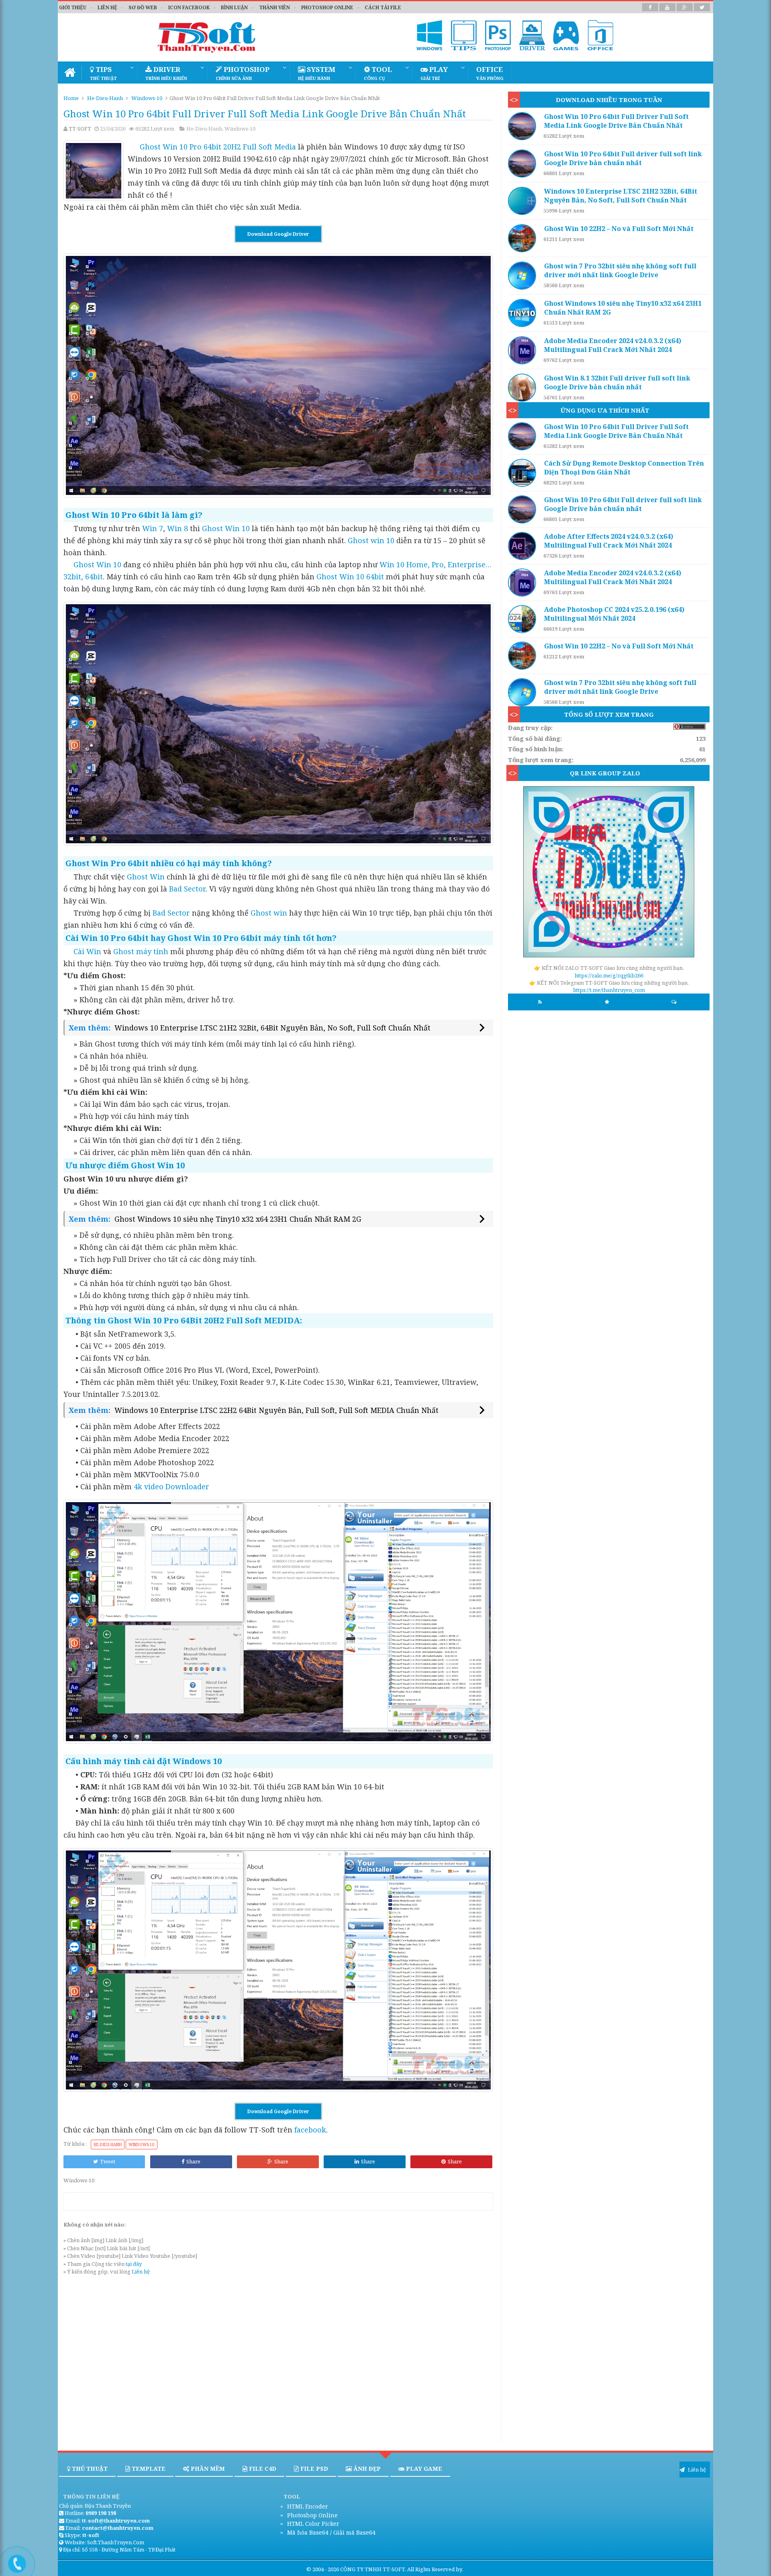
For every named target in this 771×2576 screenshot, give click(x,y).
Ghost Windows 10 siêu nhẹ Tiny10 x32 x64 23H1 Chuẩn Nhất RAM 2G (238, 1219)
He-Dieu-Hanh (105, 98)
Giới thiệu (73, 7)
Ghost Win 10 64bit (350, 577)
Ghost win (269, 913)
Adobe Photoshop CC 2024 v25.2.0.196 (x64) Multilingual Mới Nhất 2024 (614, 614)
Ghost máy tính (141, 951)
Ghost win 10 (371, 540)
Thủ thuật (89, 2469)
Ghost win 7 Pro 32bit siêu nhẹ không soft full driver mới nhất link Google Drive (620, 270)
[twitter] (702, 7)
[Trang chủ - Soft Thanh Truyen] (70, 73)
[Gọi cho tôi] (11, 2560)
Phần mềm (207, 2469)
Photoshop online (327, 7)
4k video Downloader (171, 1486)
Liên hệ (107, 7)
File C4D (262, 2469)
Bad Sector (187, 889)
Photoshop (243, 73)
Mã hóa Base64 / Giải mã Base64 (330, 2532)
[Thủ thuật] (464, 35)
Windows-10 (147, 98)
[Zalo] (609, 873)
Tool (378, 73)
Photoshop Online (312, 2515)
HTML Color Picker (312, 2524)
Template (148, 2469)
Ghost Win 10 (226, 528)
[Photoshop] (498, 35)
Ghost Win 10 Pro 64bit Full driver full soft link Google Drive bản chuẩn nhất (623, 158)
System (317, 73)
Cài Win (87, 951)
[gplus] (685, 7)
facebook (310, 2130)
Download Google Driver (278, 234)
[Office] (600, 35)
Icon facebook (189, 7)
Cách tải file (383, 7)
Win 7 (153, 528)
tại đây (134, 2264)
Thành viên (274, 7)
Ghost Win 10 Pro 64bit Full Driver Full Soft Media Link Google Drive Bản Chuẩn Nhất (616, 121)
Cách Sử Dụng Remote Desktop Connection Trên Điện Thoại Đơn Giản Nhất (624, 468)
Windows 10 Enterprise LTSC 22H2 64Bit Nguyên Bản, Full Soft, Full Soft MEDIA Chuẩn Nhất (276, 1410)
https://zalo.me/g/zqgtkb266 (609, 975)
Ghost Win (146, 877)
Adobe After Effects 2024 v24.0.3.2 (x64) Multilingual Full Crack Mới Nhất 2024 (609, 541)
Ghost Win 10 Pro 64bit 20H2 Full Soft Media (218, 147)
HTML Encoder (307, 2506)
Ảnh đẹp (366, 2469)
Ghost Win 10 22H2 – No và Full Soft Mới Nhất (619, 229)
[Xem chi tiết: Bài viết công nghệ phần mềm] (524, 126)
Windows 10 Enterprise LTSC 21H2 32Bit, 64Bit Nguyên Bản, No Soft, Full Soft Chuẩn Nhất (272, 1028)
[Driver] (532, 35)
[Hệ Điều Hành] (430, 35)
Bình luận (234, 7)
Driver (166, 73)
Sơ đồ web (143, 7)
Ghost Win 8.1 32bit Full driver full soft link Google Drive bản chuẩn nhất (617, 382)
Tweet (108, 2161)
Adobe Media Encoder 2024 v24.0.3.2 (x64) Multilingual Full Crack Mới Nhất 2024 (613, 345)
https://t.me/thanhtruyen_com (609, 990)
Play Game (423, 2469)
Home (71, 98)
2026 (333, 2569)
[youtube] (667, 7)
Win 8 (177, 528)
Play (434, 73)
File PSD (313, 2469)
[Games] (566, 35)
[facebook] (650, 7)
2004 (318, 2569)
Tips (103, 73)
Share (193, 2161)
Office (490, 73)
